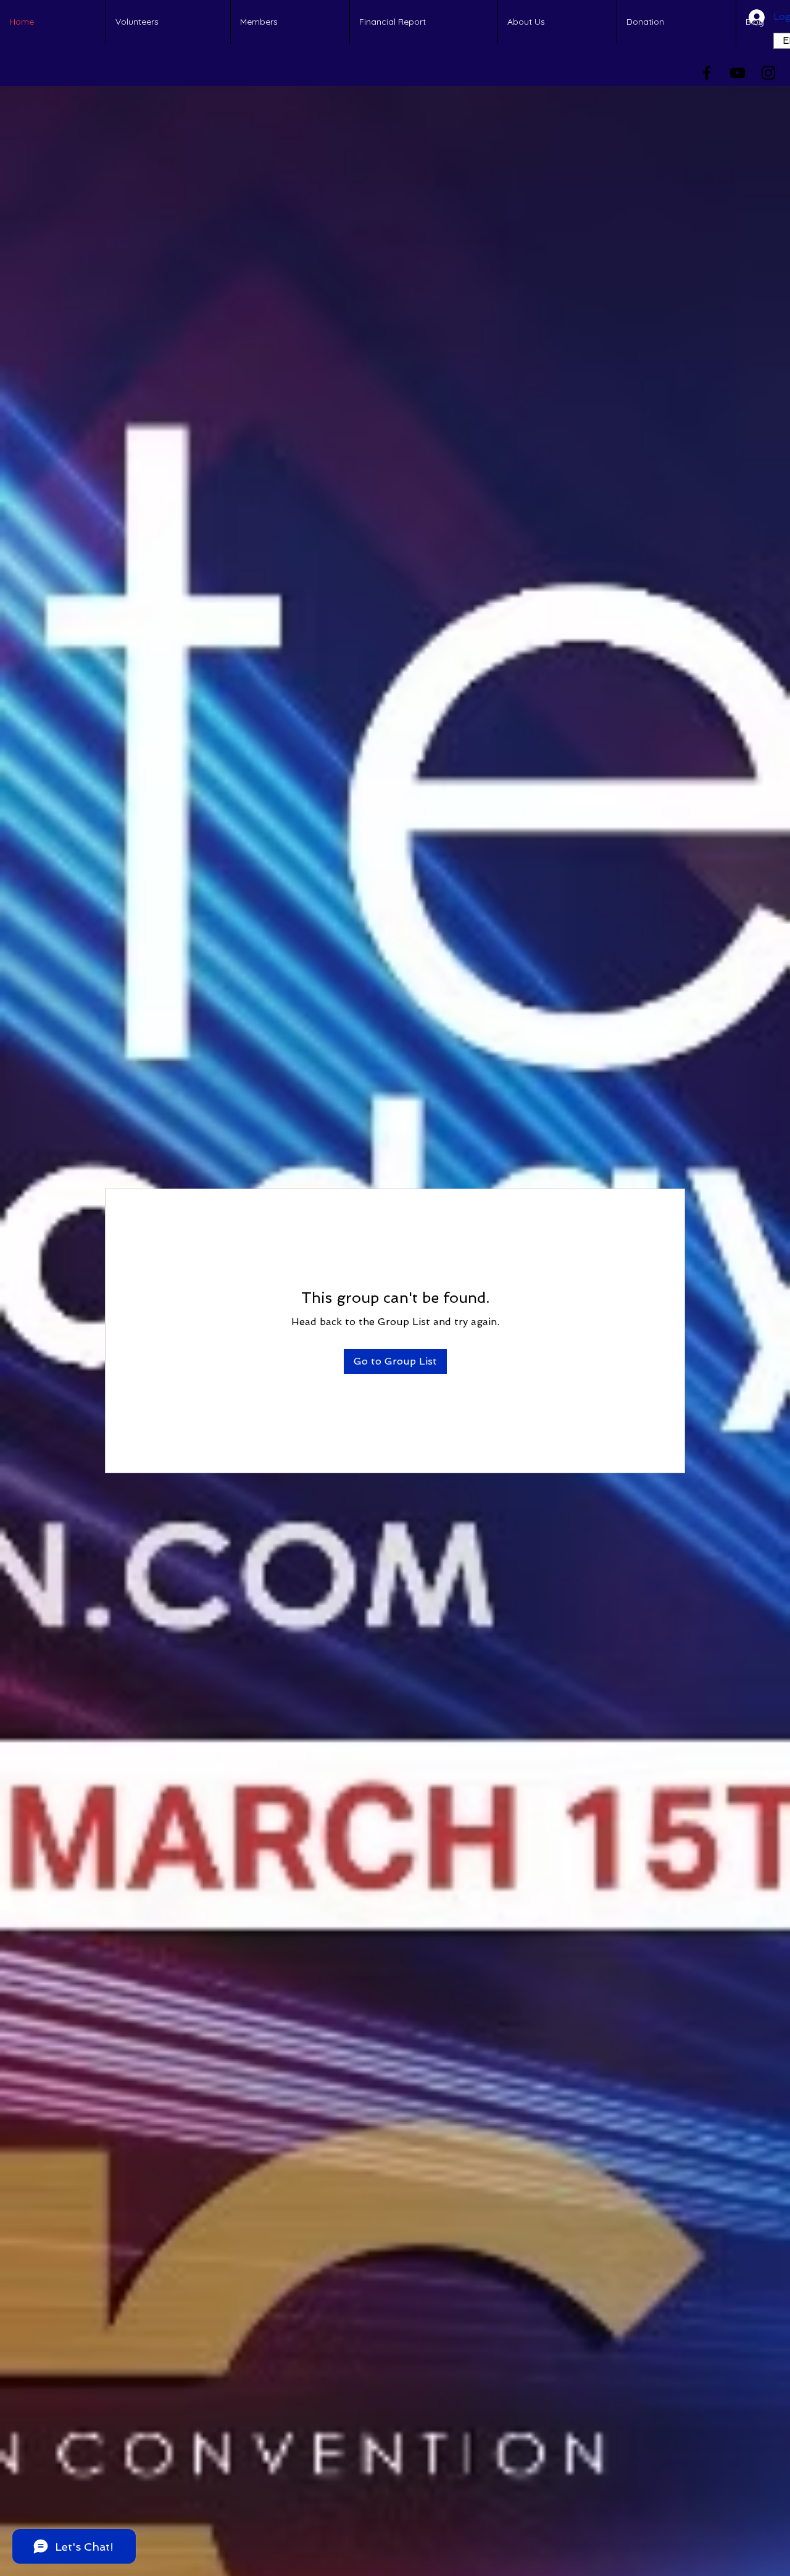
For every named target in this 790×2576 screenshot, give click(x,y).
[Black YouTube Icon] (738, 73)
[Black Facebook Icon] (707, 73)
